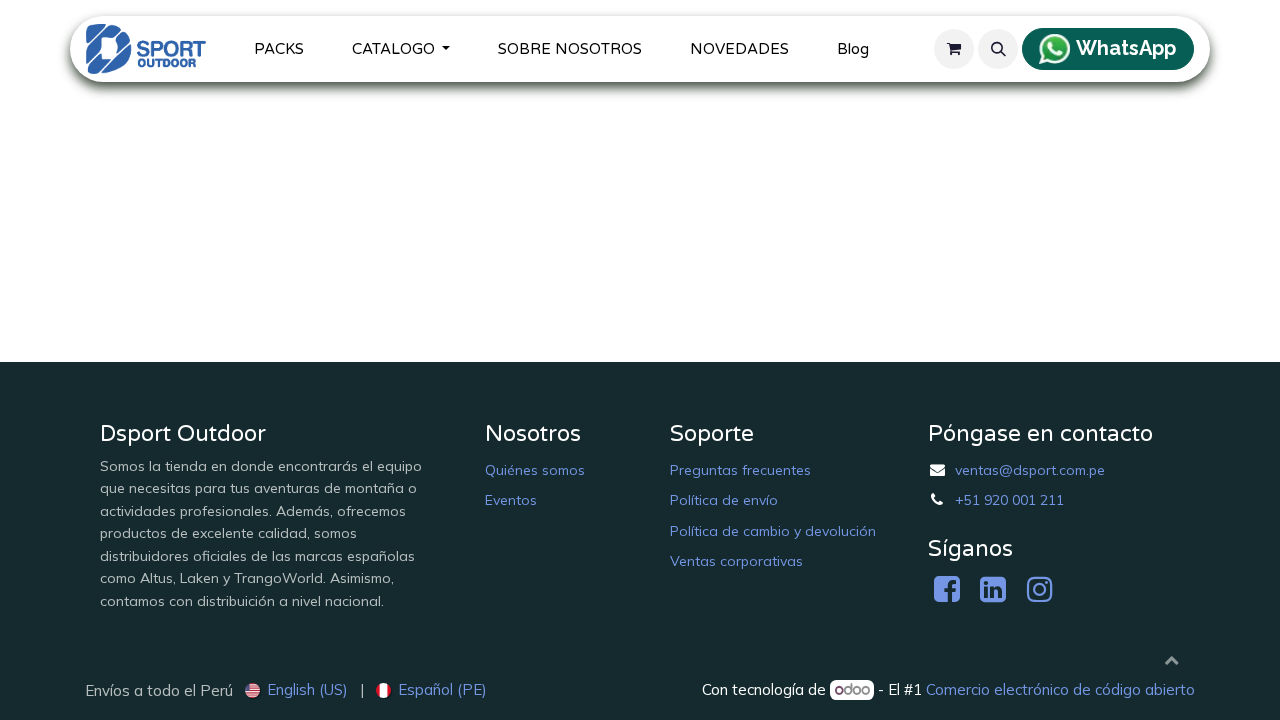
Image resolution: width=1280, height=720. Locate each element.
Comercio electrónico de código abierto (1060, 689)
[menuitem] (279, 49)
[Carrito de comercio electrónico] (954, 49)
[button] (998, 49)
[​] (951, 594)
